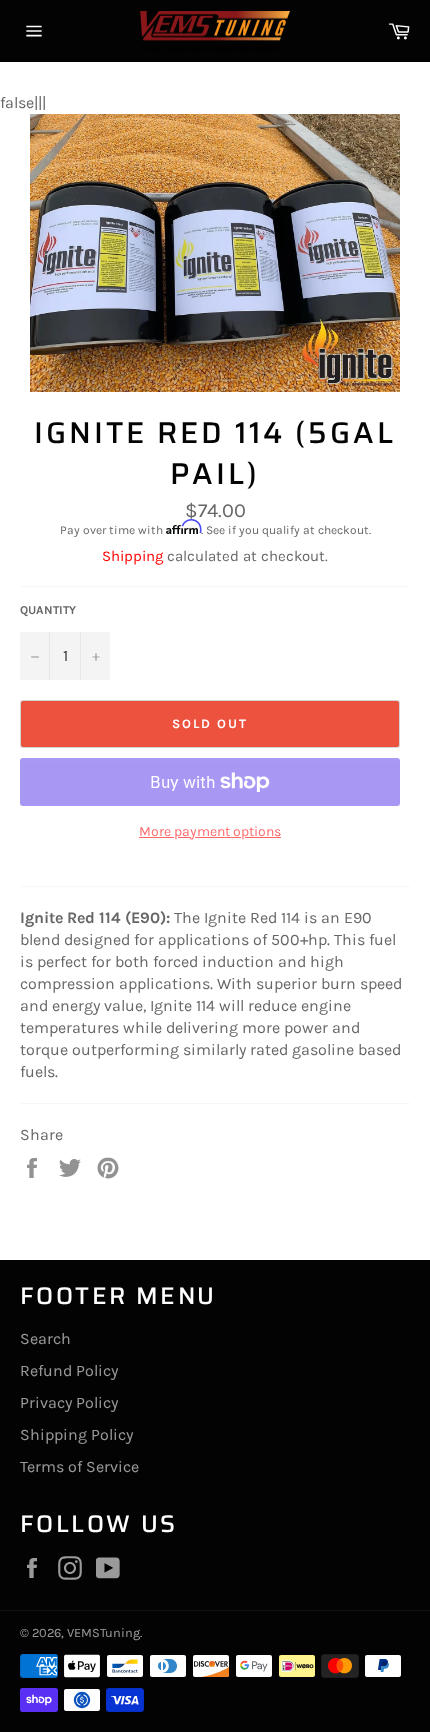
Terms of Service (79, 1466)
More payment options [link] (210, 831)
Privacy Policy (69, 1402)
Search (45, 1338)
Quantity (48, 610)
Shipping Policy (76, 1434)
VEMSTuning (103, 1632)
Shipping (132, 556)
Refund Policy (69, 1370)
